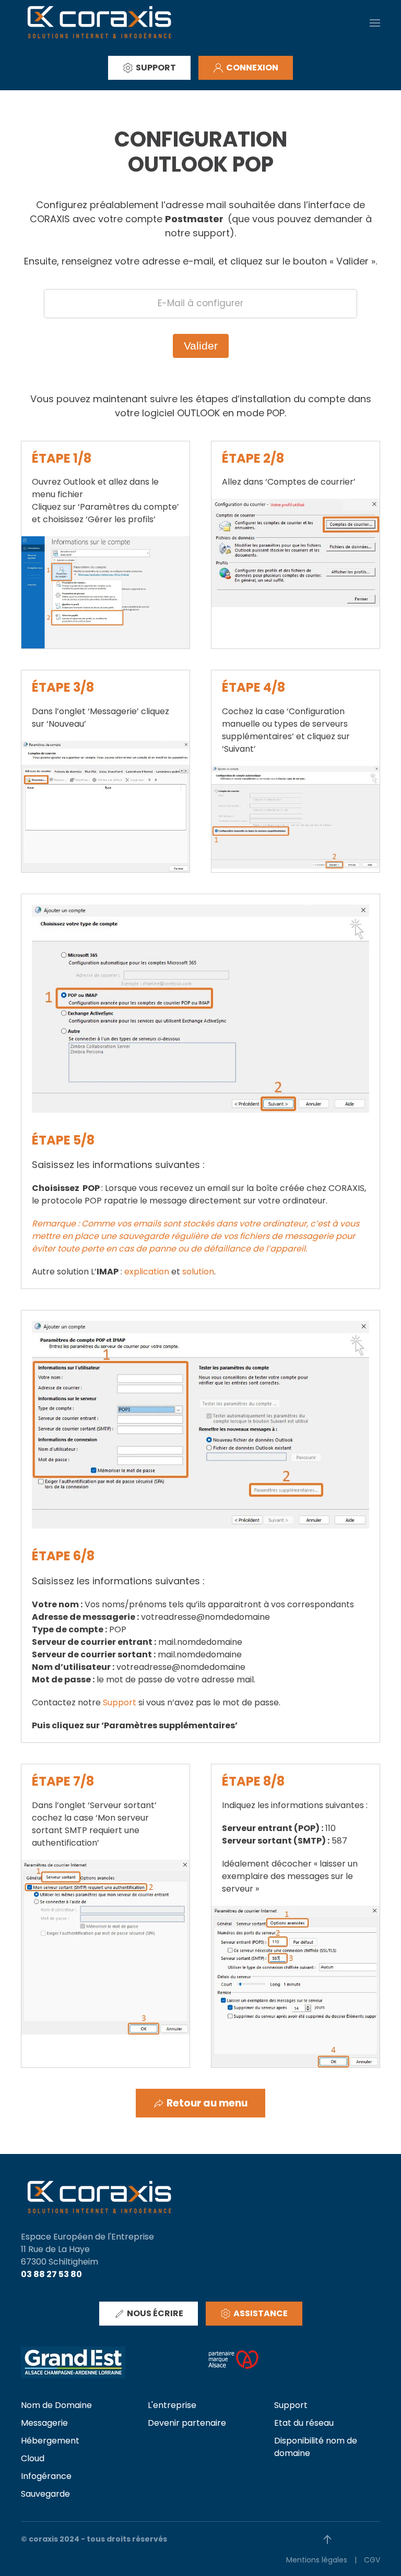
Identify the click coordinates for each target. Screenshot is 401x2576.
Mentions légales (317, 2560)
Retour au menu (207, 2103)
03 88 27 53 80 (51, 2274)
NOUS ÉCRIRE (155, 2313)
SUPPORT (156, 68)
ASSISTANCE (261, 2313)
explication (147, 1272)
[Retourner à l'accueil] (99, 23)
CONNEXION (252, 68)
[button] (375, 23)
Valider (201, 346)
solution (198, 1272)
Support (120, 1702)
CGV (372, 2560)
